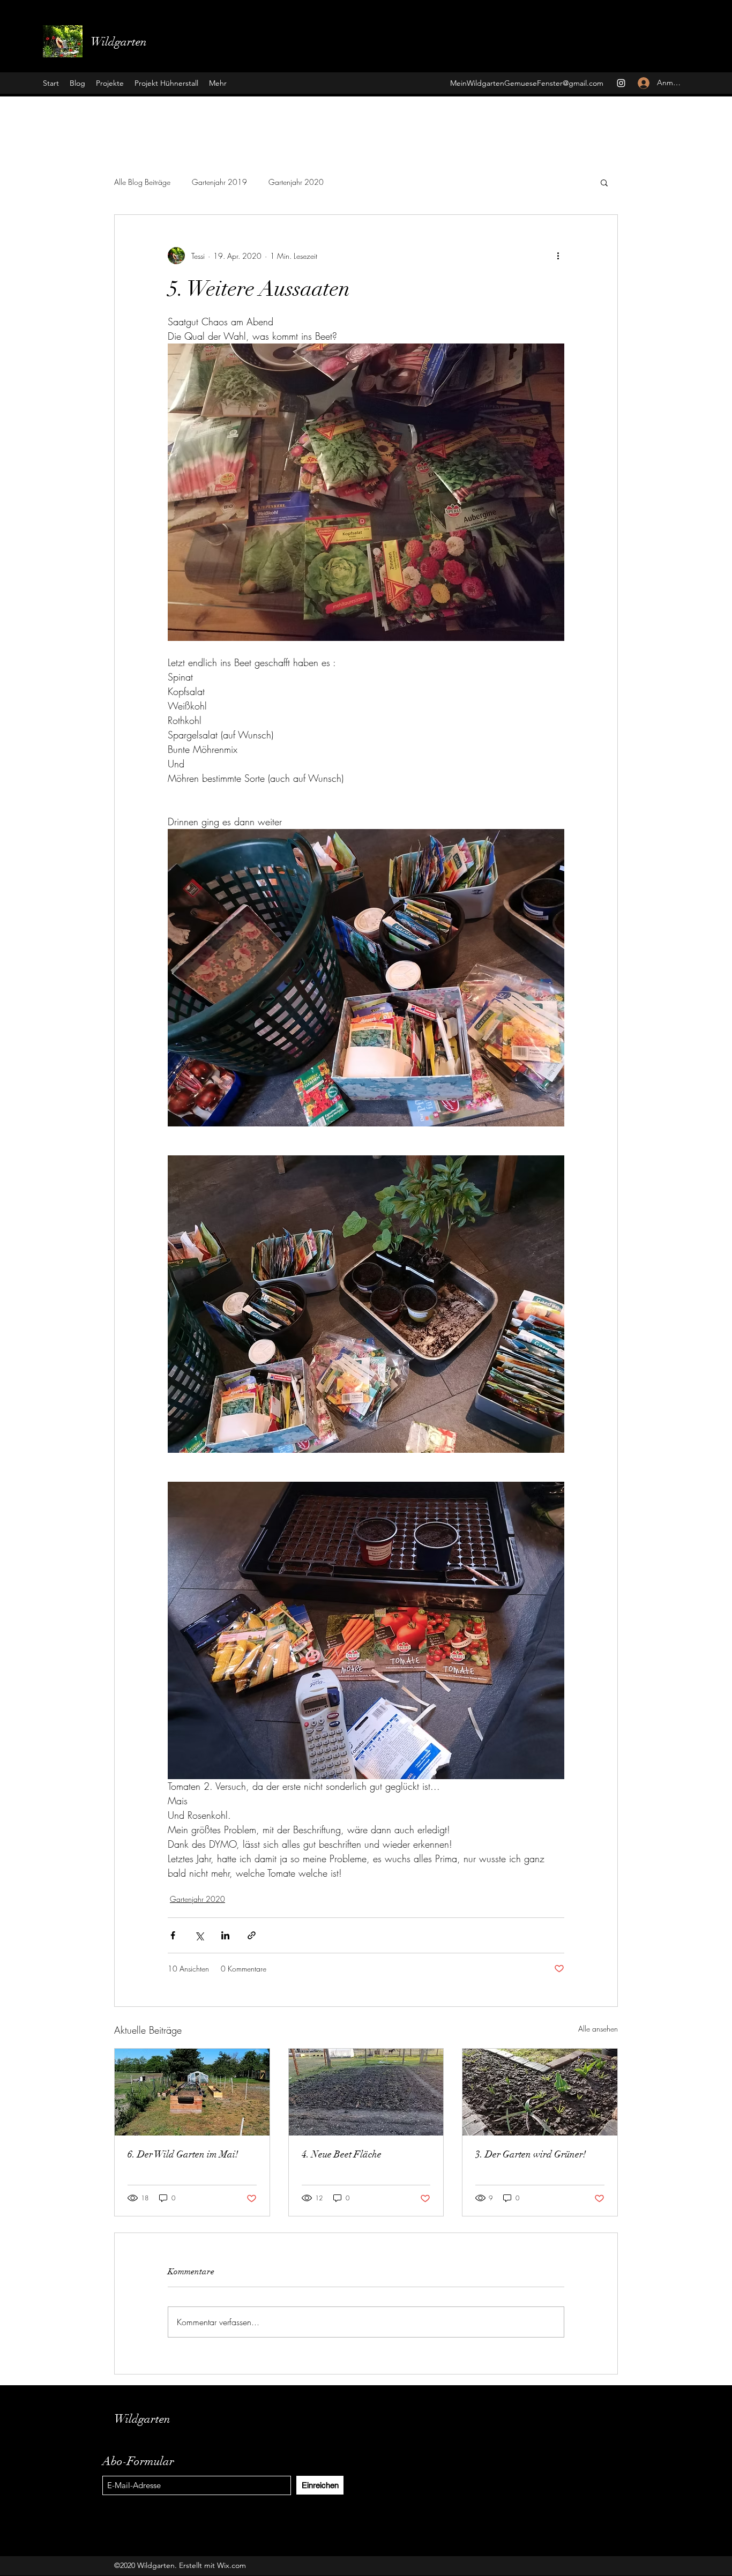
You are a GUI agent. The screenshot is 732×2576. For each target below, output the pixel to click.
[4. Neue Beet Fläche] (366, 2092)
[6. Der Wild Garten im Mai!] (192, 2092)
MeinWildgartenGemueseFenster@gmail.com (527, 83)
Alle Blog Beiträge (142, 182)
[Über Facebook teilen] (173, 1935)
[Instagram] (621, 83)
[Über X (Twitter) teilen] (199, 1935)
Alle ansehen (598, 2029)
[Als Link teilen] (252, 1935)
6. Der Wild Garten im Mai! (183, 2154)
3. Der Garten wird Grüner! (531, 2154)
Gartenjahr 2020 (296, 182)
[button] (604, 182)
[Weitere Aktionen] (558, 256)
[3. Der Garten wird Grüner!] (540, 2092)
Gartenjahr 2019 (219, 182)
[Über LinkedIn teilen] (225, 1935)
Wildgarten (119, 42)
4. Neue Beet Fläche (342, 2154)
